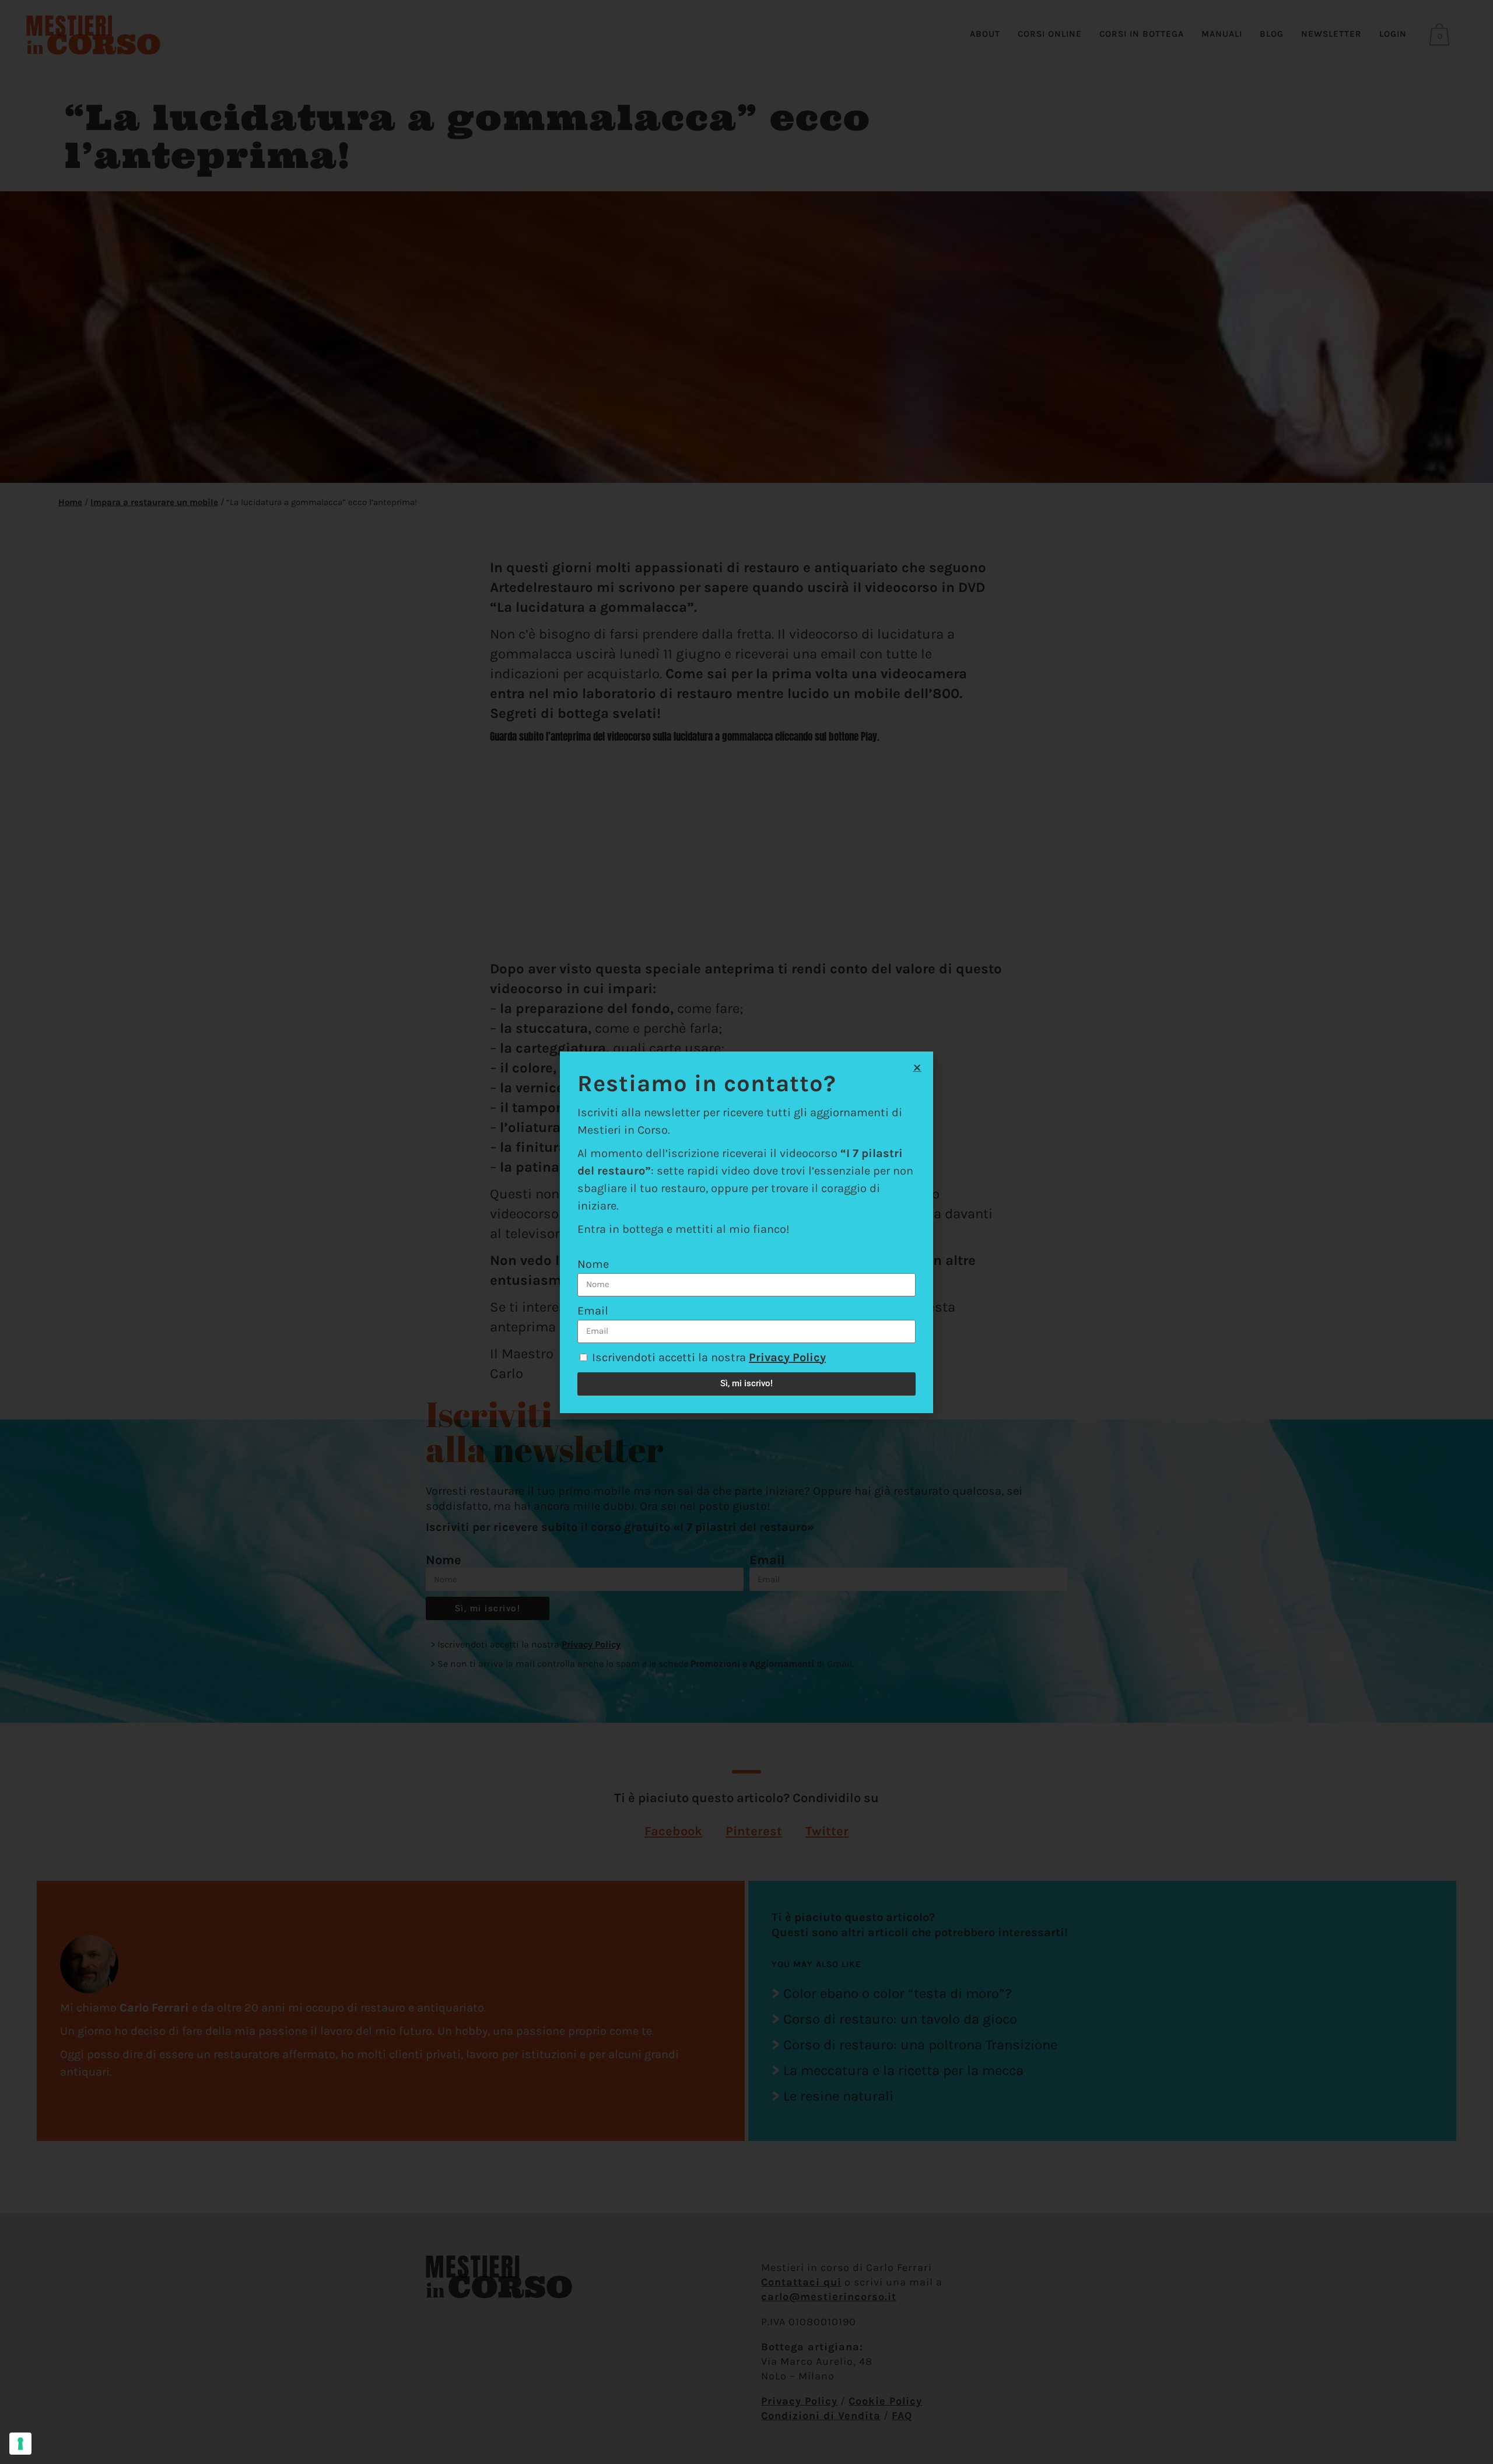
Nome (593, 1264)
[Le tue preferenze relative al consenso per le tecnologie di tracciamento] (20, 2444)
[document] (746, 1232)
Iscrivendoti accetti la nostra (709, 1357)
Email (593, 1311)
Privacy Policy (787, 1357)
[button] (917, 1068)
